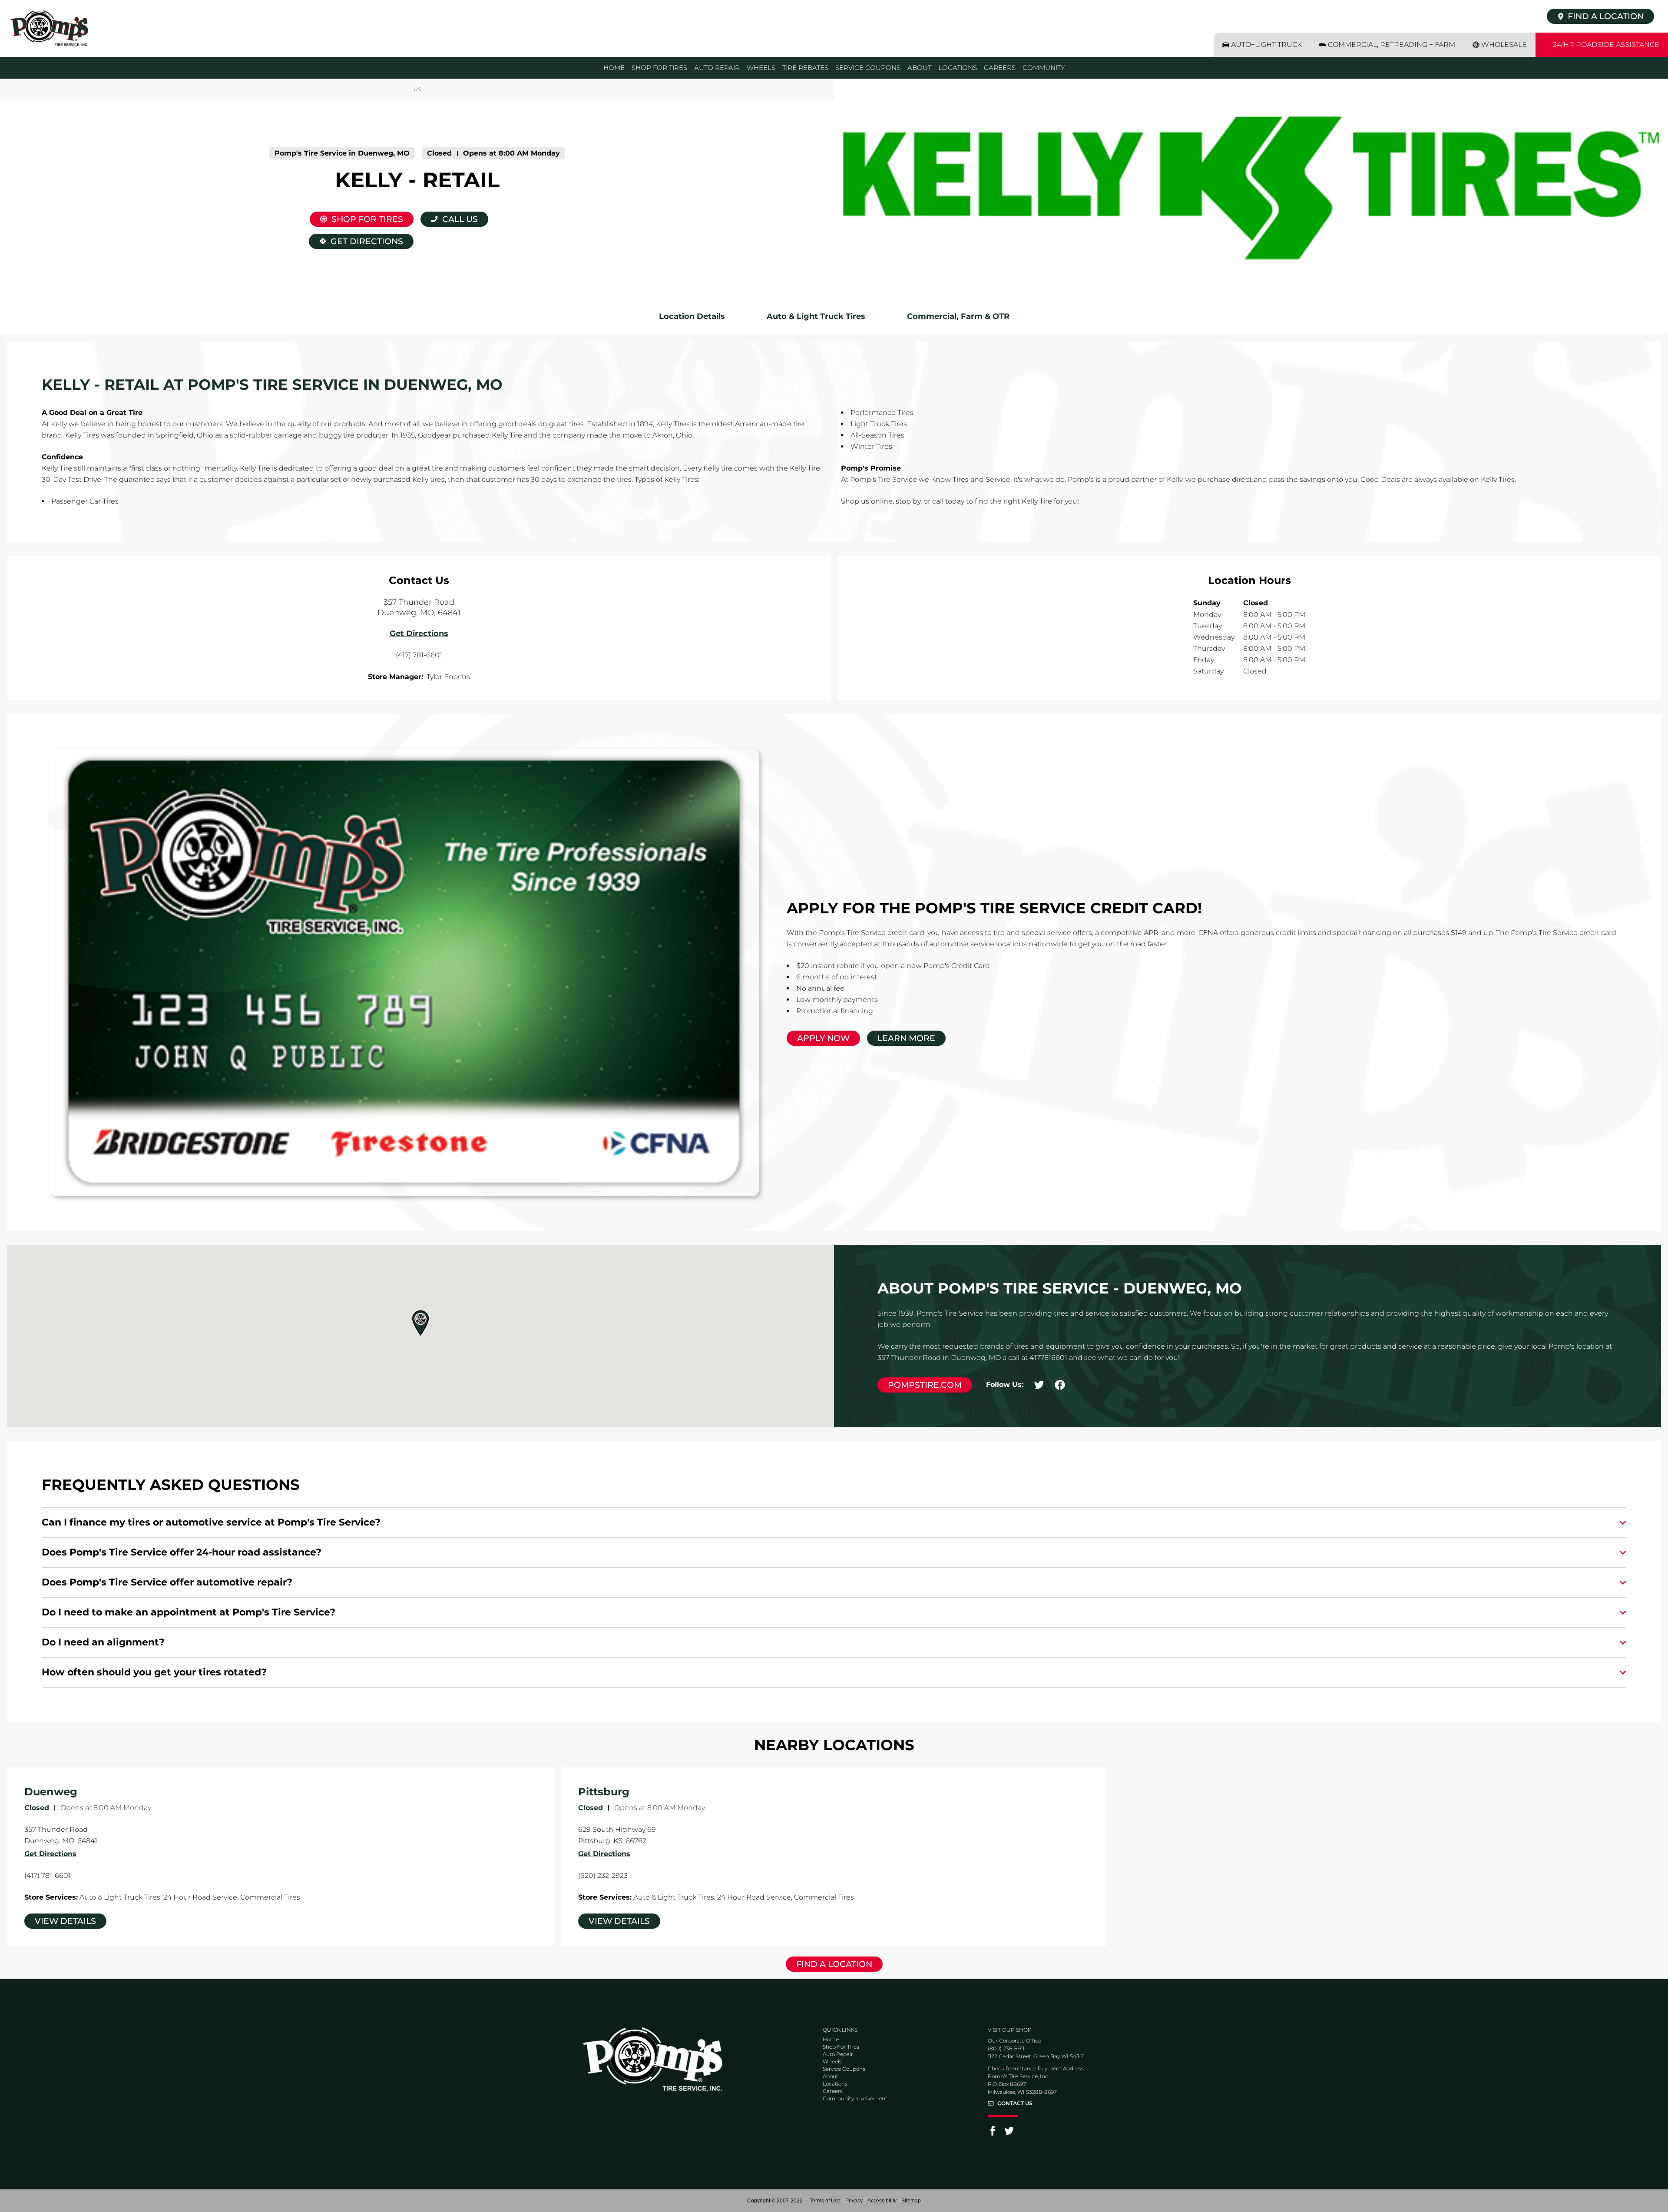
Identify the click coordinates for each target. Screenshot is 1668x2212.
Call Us (460, 219)
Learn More (906, 1038)
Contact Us (1015, 2103)
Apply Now (823, 1038)
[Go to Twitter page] (1009, 2134)
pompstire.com (925, 1385)
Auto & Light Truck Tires (816, 316)
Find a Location (834, 1964)
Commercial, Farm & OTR (958, 316)
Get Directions (356, 240)
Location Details (692, 316)
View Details (65, 1921)
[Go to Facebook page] (993, 2134)
